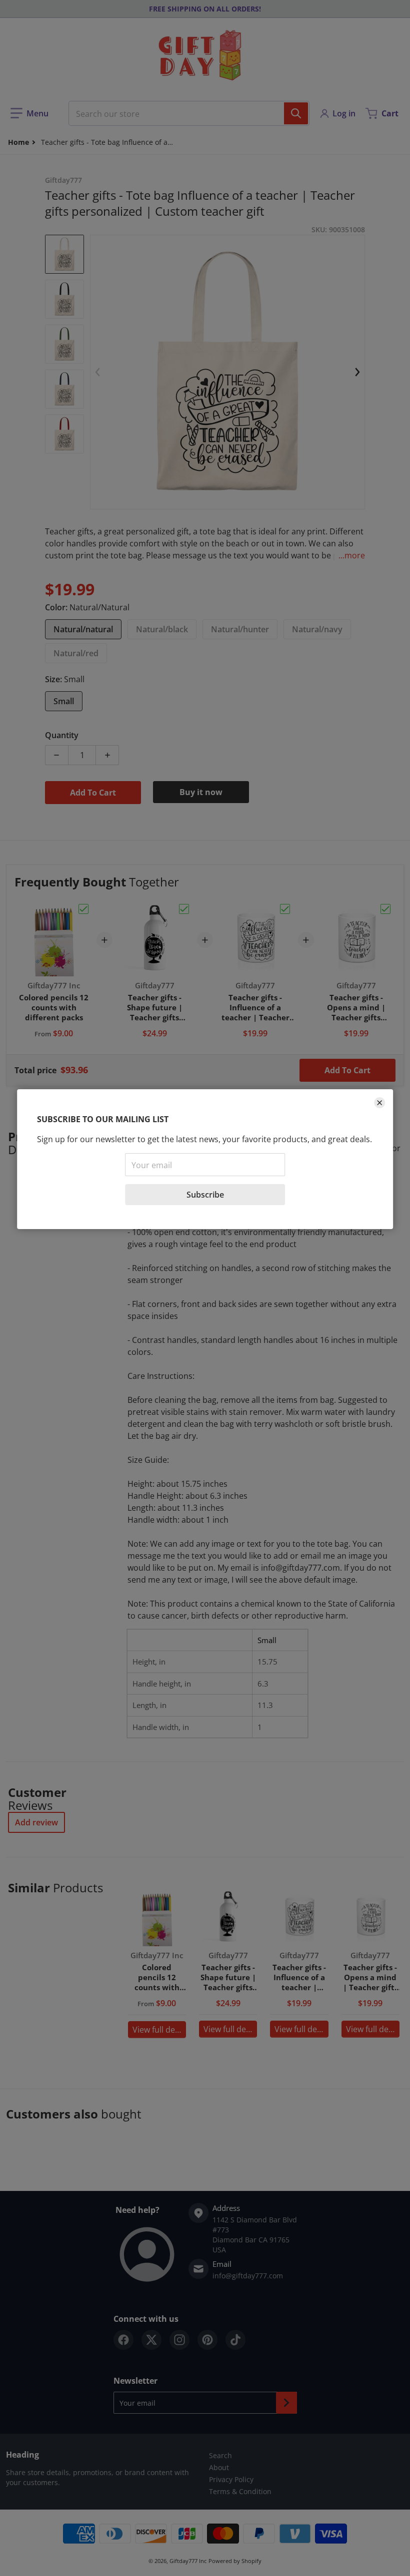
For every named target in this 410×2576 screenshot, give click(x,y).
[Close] (379, 1103)
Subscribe (205, 1195)
